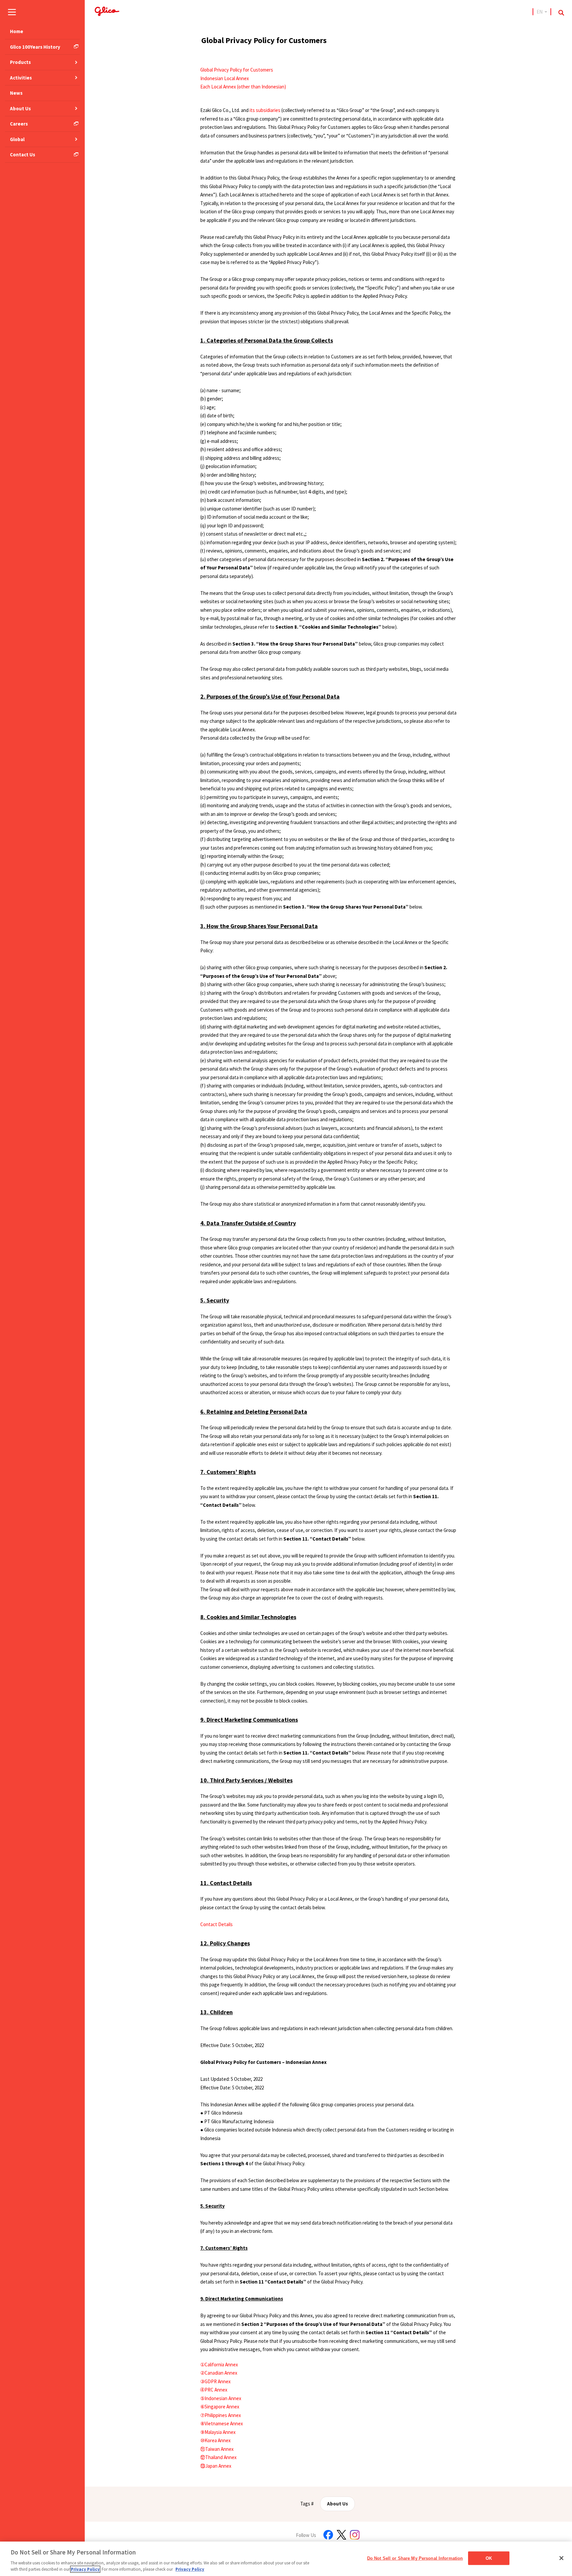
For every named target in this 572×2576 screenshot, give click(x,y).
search (561, 13)
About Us (337, 2504)
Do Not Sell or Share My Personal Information (415, 2558)
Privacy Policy (85, 2569)
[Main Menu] (12, 12)
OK (489, 2558)
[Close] (561, 2558)
